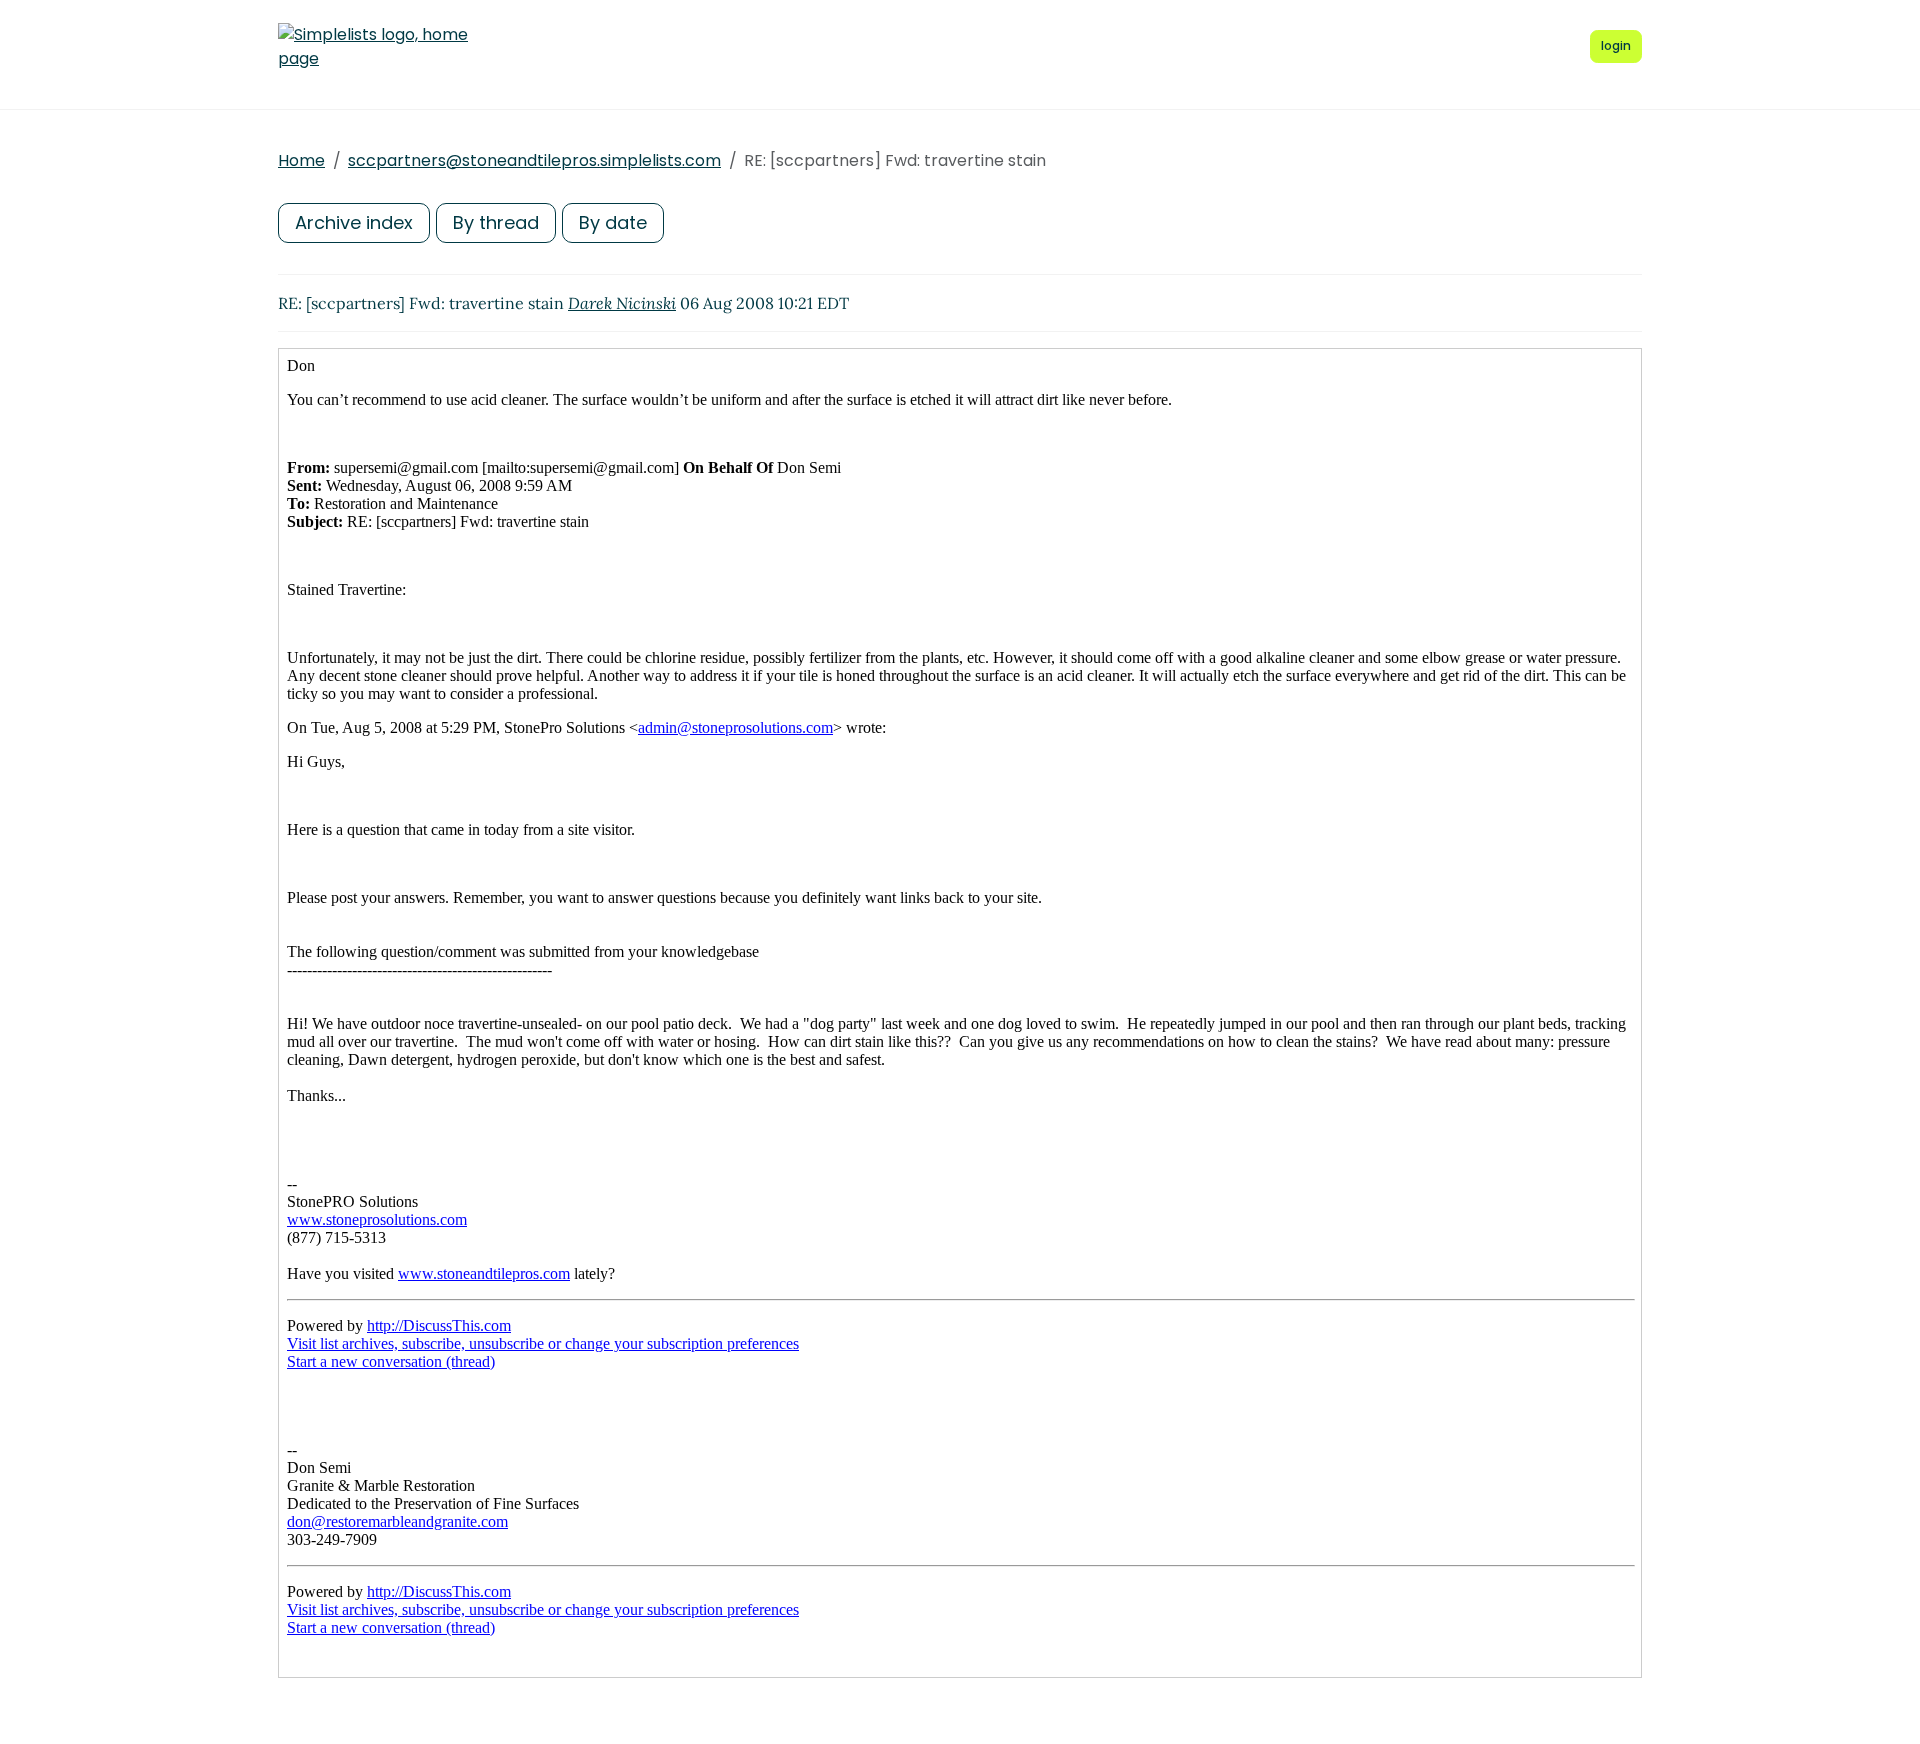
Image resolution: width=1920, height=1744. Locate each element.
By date (613, 222)
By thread (496, 222)
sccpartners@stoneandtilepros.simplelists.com (534, 160)
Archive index (354, 222)
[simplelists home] (373, 47)
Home (301, 160)
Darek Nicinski (622, 303)
